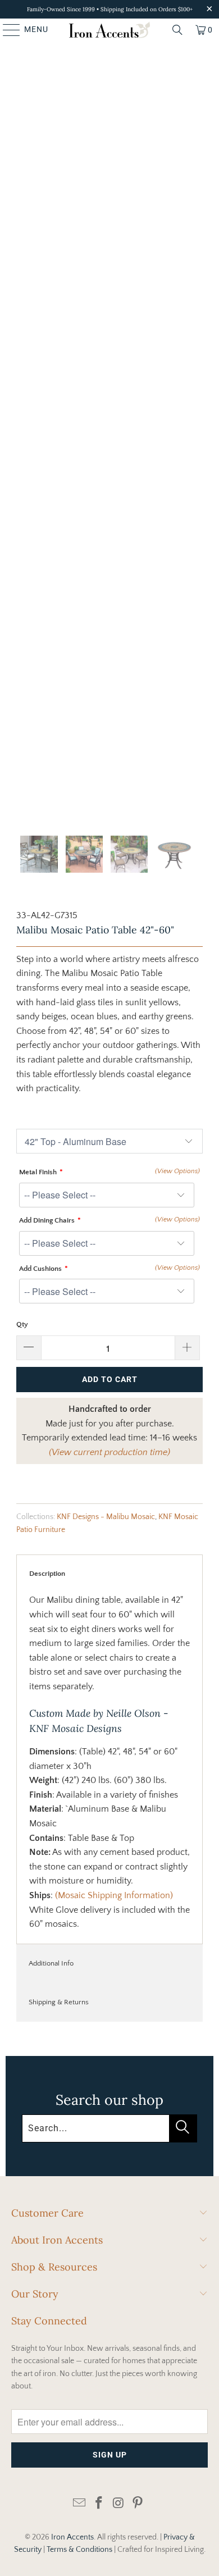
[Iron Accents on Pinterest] (138, 2504)
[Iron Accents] (110, 30)
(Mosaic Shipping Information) (114, 1895)
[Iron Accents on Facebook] (99, 2504)
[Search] (177, 30)
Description (47, 1574)
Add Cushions (40, 1269)
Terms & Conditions (79, 2550)
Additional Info (51, 1963)
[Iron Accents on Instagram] (119, 2504)
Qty (22, 1324)
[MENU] (6, 30)
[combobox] (109, 2128)
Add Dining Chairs (47, 1220)
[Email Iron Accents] (80, 2504)
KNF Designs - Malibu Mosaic (106, 1517)
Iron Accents (72, 2537)
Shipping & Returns (59, 2002)
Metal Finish (38, 1172)
